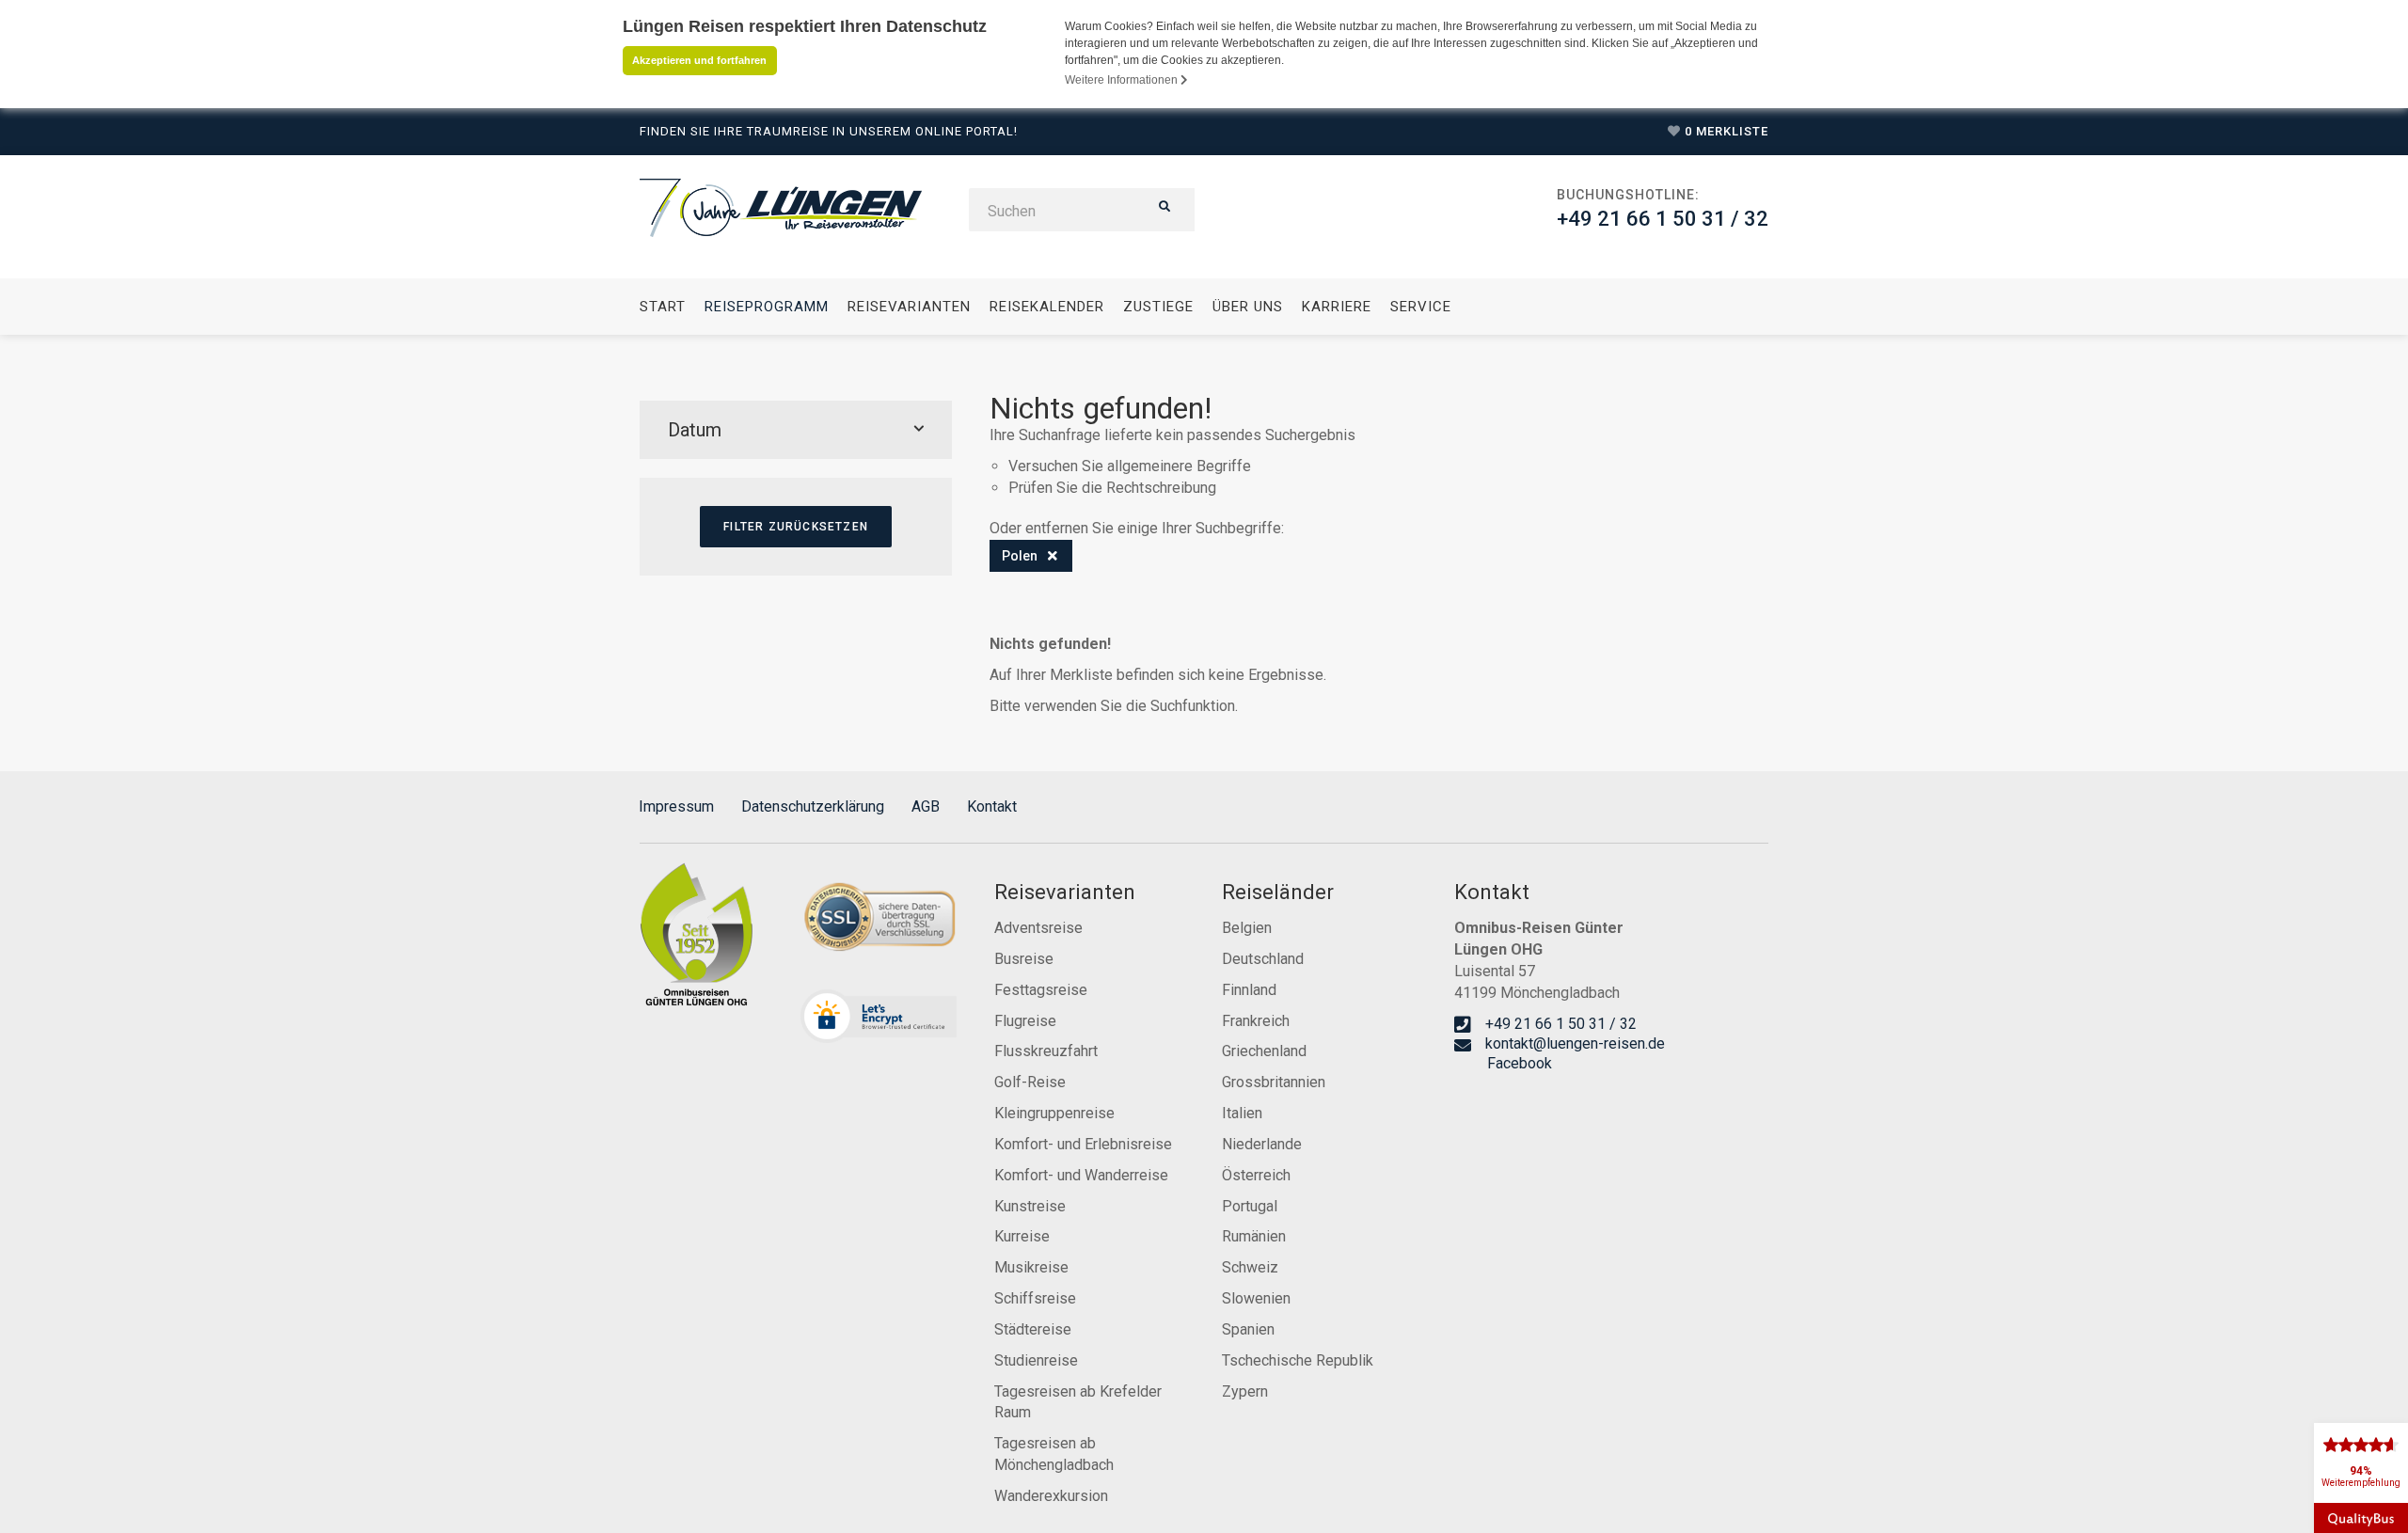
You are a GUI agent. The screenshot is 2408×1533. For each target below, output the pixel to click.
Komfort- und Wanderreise (1081, 1175)
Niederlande (1262, 1144)
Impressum (676, 806)
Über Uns (1248, 307)
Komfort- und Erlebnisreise (1083, 1144)
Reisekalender (1047, 307)
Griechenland (1264, 1051)
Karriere (1337, 307)
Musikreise (1031, 1267)
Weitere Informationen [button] (1123, 80)
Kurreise (1022, 1236)
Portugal (1250, 1206)
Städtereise (1033, 1329)
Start (663, 307)
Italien (1242, 1113)
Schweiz (1250, 1267)
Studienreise (1036, 1360)
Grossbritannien (1274, 1082)
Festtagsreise (1041, 990)
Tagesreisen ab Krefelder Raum (1078, 1402)
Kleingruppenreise (1054, 1113)
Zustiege (1158, 307)
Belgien (1247, 928)
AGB (926, 806)
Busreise (1024, 959)
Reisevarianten (909, 307)
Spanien (1248, 1329)
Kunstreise (1030, 1206)
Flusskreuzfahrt (1046, 1051)
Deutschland (1263, 959)
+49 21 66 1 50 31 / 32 (1663, 219)
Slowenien (1256, 1298)
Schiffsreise (1035, 1298)
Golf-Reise (1030, 1082)
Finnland (1249, 990)
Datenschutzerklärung (813, 806)
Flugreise (1025, 1021)
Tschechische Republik (1298, 1360)
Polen (1020, 556)
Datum (695, 430)
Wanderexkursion (1051, 1496)
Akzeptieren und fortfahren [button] (699, 60)
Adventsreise (1038, 928)
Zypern (1245, 1391)
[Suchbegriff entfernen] (1053, 556)
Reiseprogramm (767, 307)
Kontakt (992, 806)
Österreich (1256, 1175)
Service (1421, 307)
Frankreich (1256, 1021)
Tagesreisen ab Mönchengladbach (1054, 1454)
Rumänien (1254, 1236)
